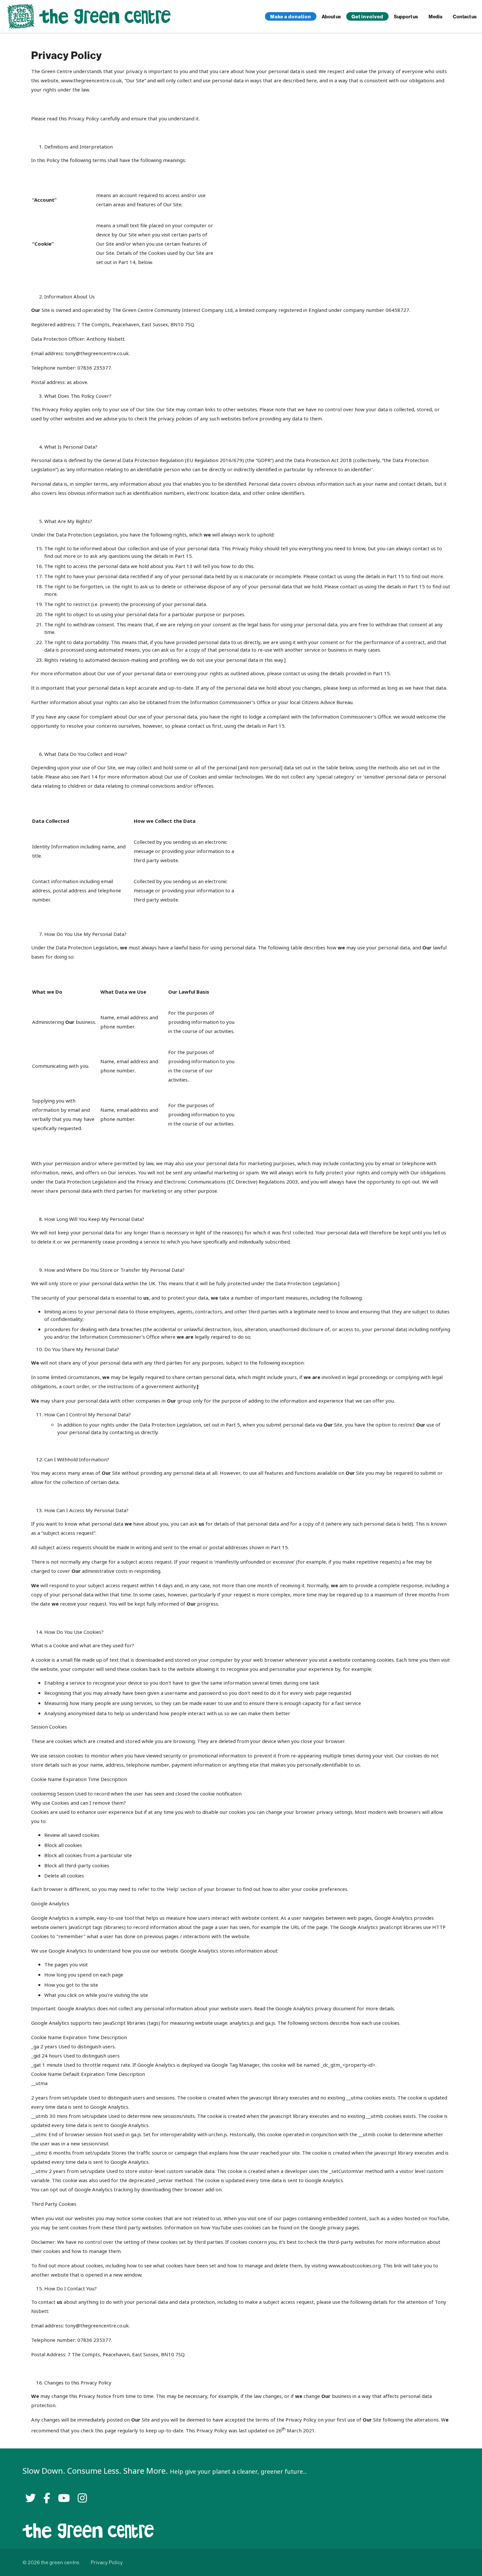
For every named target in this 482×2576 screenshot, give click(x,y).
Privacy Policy (107, 2562)
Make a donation (291, 17)
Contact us (465, 17)
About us (331, 17)
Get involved (367, 17)
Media (435, 17)
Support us (406, 17)
